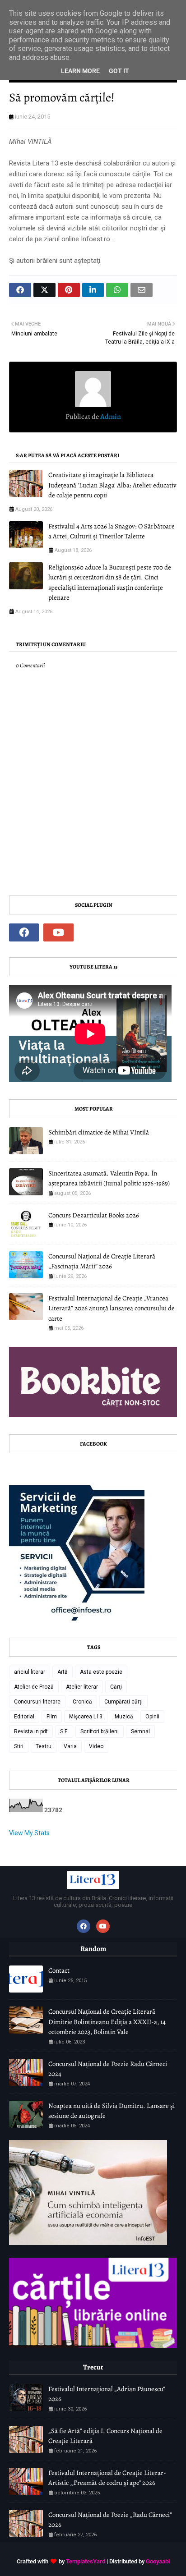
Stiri (19, 1746)
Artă (63, 1672)
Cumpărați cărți (123, 1702)
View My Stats (29, 1833)
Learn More (80, 71)
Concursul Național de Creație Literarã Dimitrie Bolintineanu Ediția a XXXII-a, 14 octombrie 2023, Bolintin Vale (107, 2022)
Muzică (124, 1717)
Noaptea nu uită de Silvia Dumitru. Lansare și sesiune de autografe (112, 2111)
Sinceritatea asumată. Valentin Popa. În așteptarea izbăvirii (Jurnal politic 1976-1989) (109, 1178)
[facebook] (24, 932)
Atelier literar (82, 1687)
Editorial (24, 1717)
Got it (119, 71)
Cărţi (116, 1687)
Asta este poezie (101, 1672)
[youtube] (58, 932)
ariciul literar (30, 1672)
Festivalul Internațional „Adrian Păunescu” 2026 (107, 2394)
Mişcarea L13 (86, 1717)
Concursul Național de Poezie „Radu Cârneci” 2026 (110, 2520)
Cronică (82, 1702)
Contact (59, 1970)
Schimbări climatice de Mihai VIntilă (99, 1132)
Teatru (44, 1746)
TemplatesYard (86, 2561)
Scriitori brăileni (100, 1731)
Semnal (140, 1731)
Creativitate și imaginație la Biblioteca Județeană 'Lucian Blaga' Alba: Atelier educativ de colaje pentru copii (112, 485)
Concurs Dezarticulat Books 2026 (94, 1215)
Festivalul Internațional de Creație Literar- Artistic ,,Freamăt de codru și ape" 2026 (107, 2478)
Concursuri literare (37, 1702)
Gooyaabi (158, 2561)
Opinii (152, 1717)
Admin (110, 417)
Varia (70, 1746)
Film (52, 1717)
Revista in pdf (31, 1731)
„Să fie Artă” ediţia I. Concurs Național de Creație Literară (105, 2436)
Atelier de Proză (34, 1687)
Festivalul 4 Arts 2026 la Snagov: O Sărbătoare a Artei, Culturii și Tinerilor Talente (112, 531)
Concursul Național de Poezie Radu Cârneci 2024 (108, 2069)
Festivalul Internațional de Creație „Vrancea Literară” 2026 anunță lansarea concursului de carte (112, 1308)
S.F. (64, 1731)
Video (96, 1746)
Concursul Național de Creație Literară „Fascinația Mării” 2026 (102, 1261)
